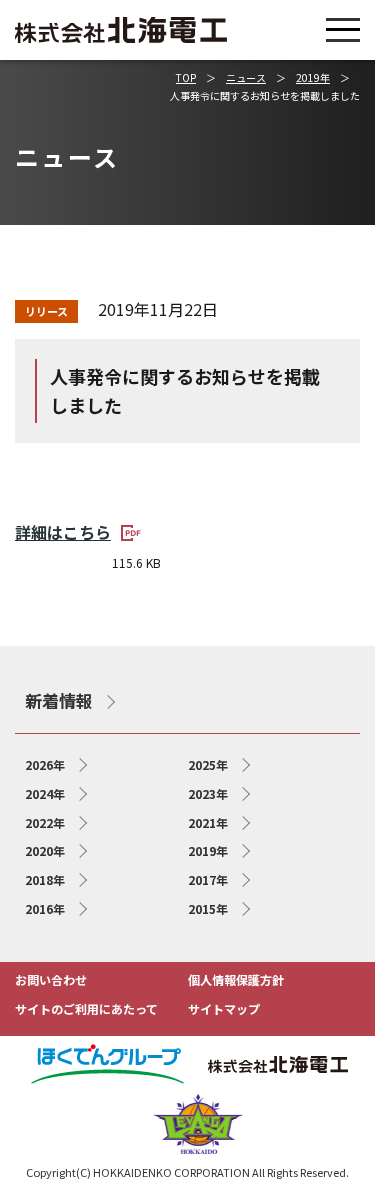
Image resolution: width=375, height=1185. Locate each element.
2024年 (45, 793)
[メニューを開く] (343, 30)
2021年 (208, 822)
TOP (186, 77)
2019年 (313, 77)
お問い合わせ (51, 979)
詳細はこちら (78, 531)
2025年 (208, 764)
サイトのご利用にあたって (86, 1008)
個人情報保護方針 (236, 979)
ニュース (246, 77)
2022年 (45, 822)
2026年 (45, 764)
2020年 (45, 850)
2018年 (45, 879)
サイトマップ (224, 1008)
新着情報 (59, 700)
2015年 (208, 908)
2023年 (208, 793)
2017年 (208, 879)
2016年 (45, 908)
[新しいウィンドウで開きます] (198, 1147)
